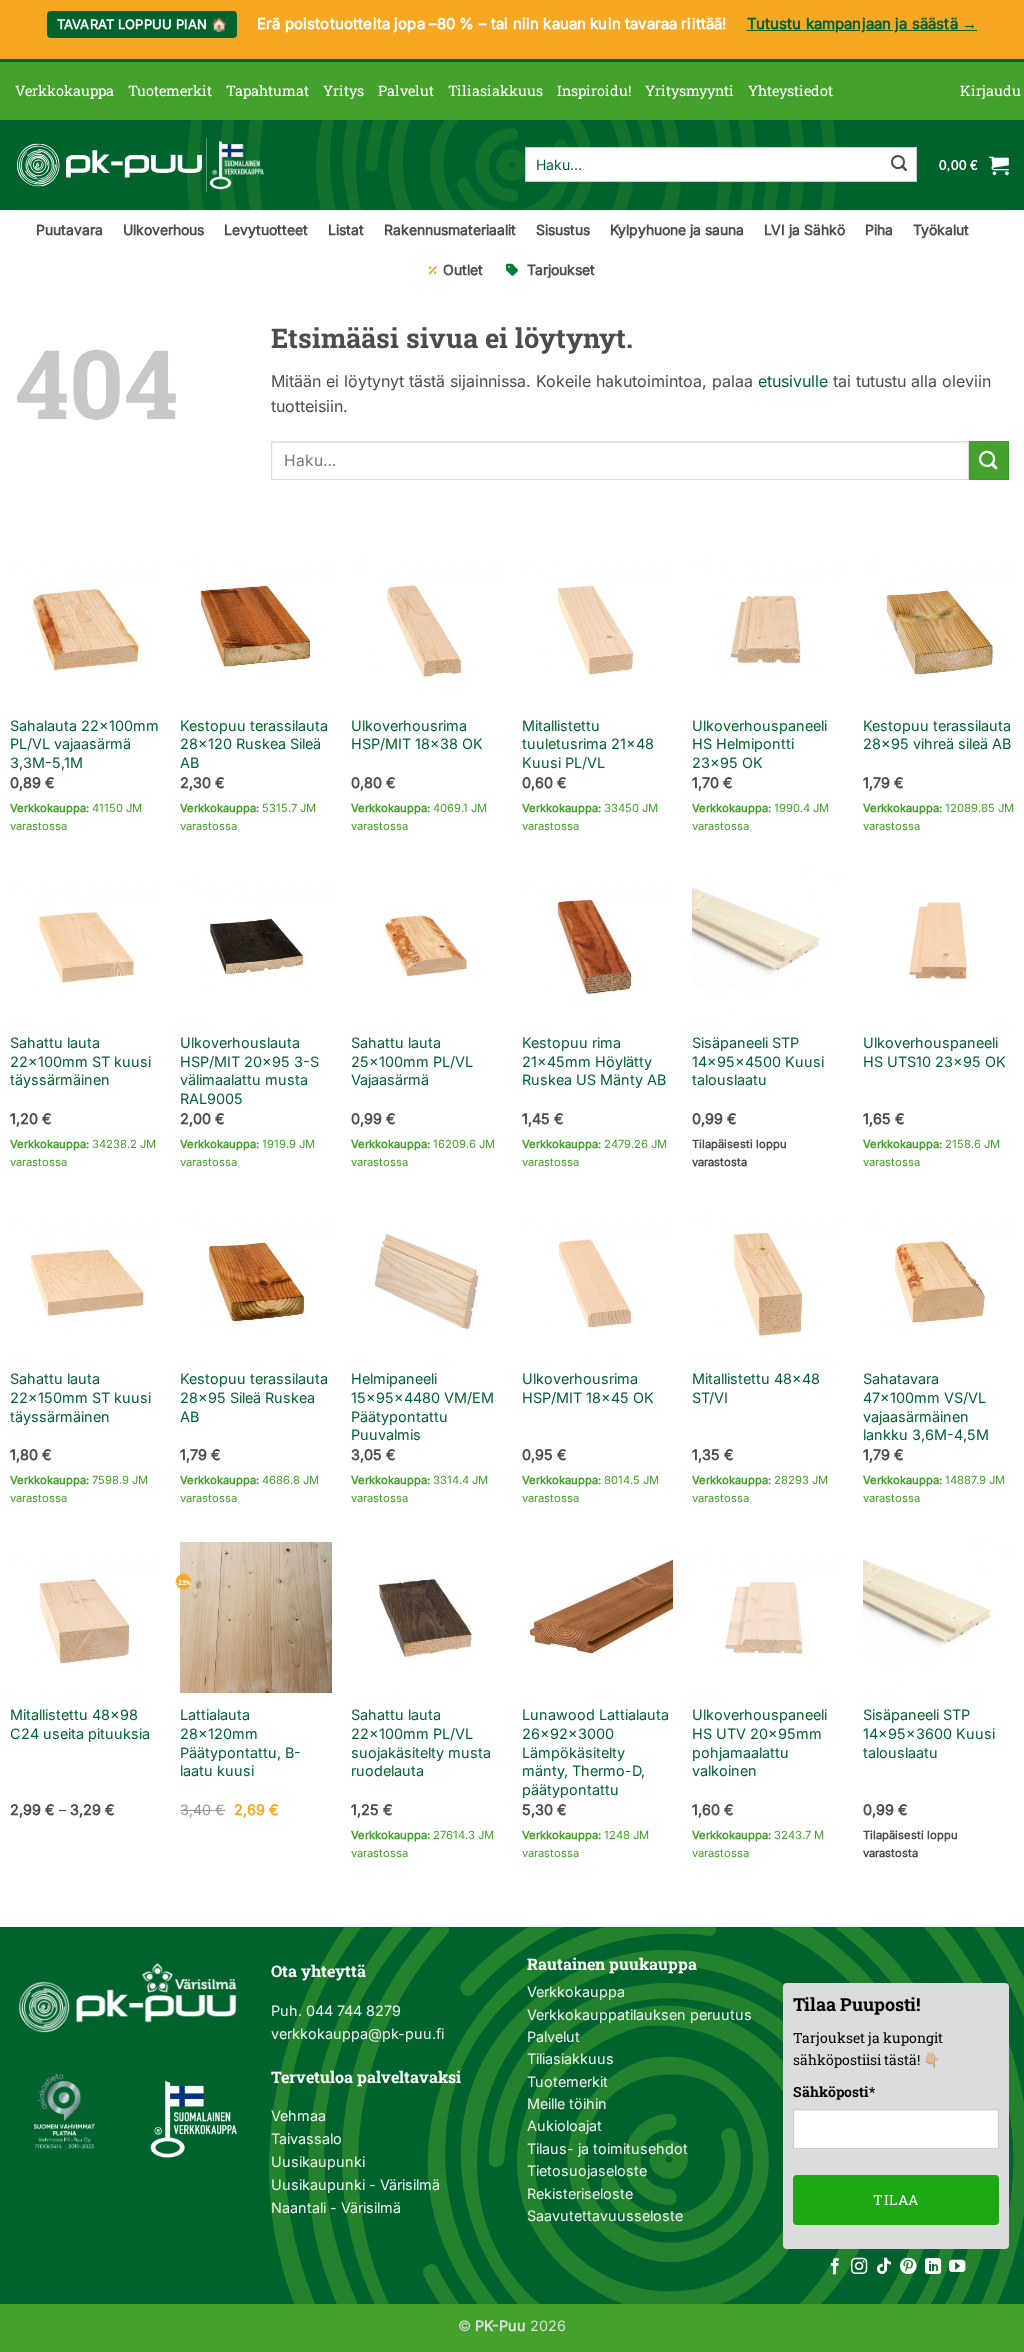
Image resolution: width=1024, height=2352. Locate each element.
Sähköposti (834, 2091)
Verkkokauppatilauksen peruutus (639, 2014)
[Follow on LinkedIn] (933, 2267)
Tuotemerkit (170, 90)
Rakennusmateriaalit (450, 229)
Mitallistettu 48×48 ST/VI (756, 1388)
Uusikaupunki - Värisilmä (355, 2184)
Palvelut (406, 90)
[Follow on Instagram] (859, 2267)
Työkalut (941, 229)
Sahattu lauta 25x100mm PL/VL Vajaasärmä (412, 1061)
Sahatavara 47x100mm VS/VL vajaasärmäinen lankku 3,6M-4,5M (926, 1406)
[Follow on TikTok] (884, 2267)
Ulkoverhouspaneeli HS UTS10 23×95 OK (934, 1052)
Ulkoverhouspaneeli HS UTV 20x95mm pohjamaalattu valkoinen (759, 1742)
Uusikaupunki (318, 2161)
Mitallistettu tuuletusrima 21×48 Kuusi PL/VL (588, 744)
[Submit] (899, 165)
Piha (879, 229)
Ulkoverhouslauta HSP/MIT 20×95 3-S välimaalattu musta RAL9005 (249, 1070)
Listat (346, 229)
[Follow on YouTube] (957, 2267)
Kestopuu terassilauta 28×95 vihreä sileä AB (937, 735)
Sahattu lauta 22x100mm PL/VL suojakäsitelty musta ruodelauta (421, 1742)
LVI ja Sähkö (804, 229)
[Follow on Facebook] (835, 2267)
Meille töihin (567, 2103)
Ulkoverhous (163, 229)
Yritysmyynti (689, 90)
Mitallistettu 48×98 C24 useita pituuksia (80, 1724)
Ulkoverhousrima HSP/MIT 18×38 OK (417, 735)
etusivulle (793, 381)
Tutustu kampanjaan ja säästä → (862, 23)
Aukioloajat (564, 2125)
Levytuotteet (266, 229)
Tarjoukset (561, 269)
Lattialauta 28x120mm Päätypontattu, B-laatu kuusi (240, 1742)
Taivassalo (306, 2138)
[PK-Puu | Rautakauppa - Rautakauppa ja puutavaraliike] (140, 165)
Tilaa (895, 2199)
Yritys (343, 90)
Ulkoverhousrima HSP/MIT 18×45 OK (588, 1388)
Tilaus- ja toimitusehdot (607, 2148)
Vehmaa (298, 2115)
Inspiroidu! (594, 90)
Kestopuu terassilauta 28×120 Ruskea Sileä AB (254, 744)
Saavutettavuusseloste (605, 2215)
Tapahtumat (267, 90)
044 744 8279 (351, 2010)
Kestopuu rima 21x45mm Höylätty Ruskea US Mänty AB (594, 1061)
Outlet (463, 269)
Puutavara (69, 229)
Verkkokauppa (64, 90)
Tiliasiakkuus (495, 90)
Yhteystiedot (790, 90)
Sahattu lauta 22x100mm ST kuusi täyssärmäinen (80, 1061)
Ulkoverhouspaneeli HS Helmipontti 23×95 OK (759, 744)
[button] (990, 91)
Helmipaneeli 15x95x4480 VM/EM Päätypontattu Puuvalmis (422, 1406)
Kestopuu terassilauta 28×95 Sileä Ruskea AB (254, 1397)
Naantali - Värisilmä (336, 2207)
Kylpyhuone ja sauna (677, 229)
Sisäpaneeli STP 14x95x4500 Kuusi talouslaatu (758, 1061)
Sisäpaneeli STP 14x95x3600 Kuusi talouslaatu (929, 1733)
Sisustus (563, 229)
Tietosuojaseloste (587, 2170)
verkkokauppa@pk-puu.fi (357, 2033)
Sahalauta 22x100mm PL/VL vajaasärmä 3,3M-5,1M (84, 744)
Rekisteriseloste (580, 2193)
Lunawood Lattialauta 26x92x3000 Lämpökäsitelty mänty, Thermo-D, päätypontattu (595, 1752)
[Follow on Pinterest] (908, 2267)
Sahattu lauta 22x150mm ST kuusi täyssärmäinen (80, 1397)
